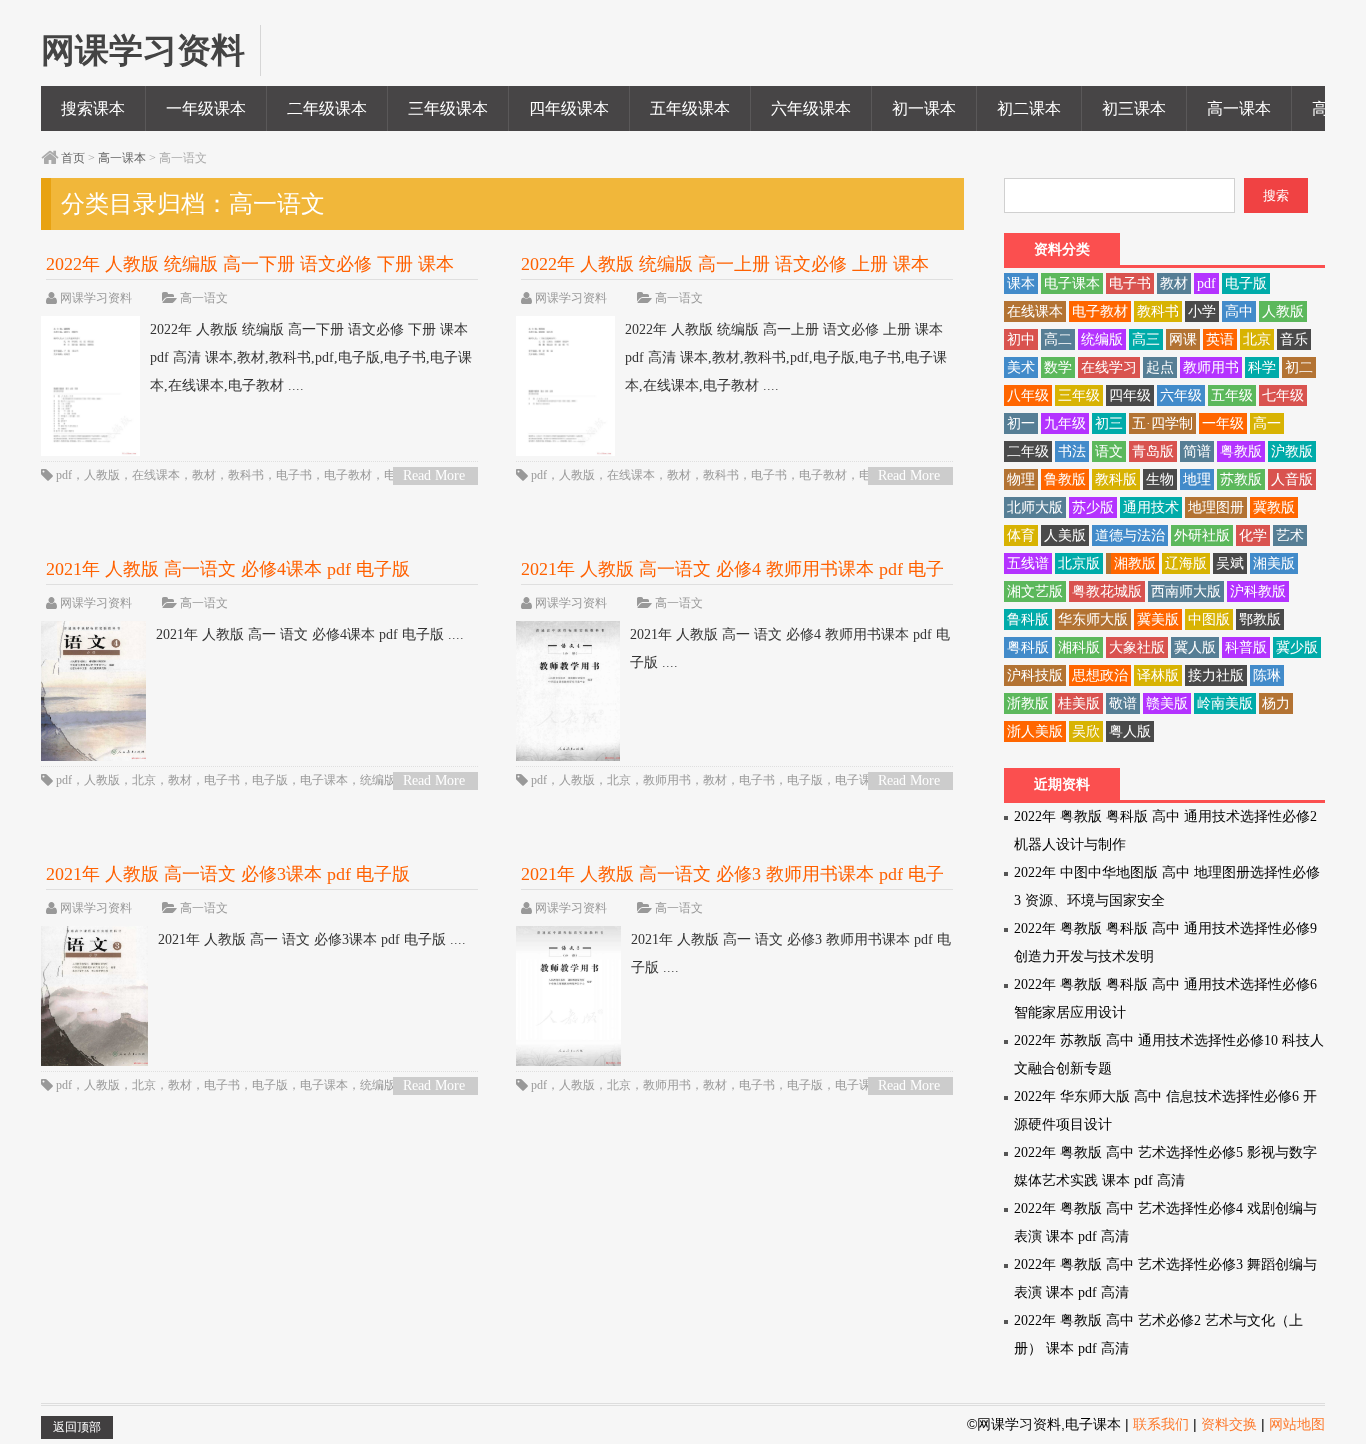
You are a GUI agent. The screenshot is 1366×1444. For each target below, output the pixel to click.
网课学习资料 (96, 298)
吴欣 (1086, 731)
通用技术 (1151, 507)
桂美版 (1079, 703)
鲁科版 (1028, 619)
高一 (1267, 423)
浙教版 (1028, 703)
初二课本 (1029, 108)
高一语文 (204, 298)
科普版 (1246, 647)
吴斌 (1230, 563)
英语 (1220, 339)
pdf (64, 475)
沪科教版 (1258, 591)
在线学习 (1109, 367)
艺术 (1290, 535)
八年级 (1028, 395)
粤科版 (1028, 647)
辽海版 (1186, 563)
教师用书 (667, 780)
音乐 (1294, 339)
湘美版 (1274, 563)
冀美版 (1158, 619)
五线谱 (1028, 563)
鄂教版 (1260, 619)
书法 (1072, 451)
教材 (204, 475)
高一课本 (1239, 108)
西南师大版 (1186, 591)
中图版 (1209, 619)
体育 (1021, 535)
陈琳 (1267, 675)
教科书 (246, 475)
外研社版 (1202, 535)
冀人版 (1195, 647)
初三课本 (1134, 108)
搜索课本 (93, 108)
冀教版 (1274, 507)
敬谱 (1123, 703)
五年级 (1232, 395)
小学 (1202, 311)
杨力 (1276, 703)
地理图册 (1216, 507)
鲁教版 (1065, 479)
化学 (1253, 535)
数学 (1058, 367)
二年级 (1028, 451)
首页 (73, 158)
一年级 (1223, 423)
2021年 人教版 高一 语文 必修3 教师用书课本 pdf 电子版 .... (791, 953)
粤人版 (1130, 731)
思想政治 (1100, 675)
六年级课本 (811, 108)
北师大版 (1035, 507)
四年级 (1130, 395)
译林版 (1158, 675)
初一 (1021, 423)
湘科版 (1079, 647)
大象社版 (1137, 647)
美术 (1021, 367)
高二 (1058, 339)
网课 (1183, 339)
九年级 (1065, 423)
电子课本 (324, 780)
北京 (144, 780)
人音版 (1292, 479)
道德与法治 (1130, 535)
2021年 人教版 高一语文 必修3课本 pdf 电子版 (228, 874)
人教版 (102, 475)
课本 (1021, 283)
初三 (1109, 423)
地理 (1197, 479)
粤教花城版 (1107, 591)
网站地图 (1297, 1424)
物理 (1021, 479)
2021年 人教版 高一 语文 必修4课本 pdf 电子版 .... (310, 634)
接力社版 (1216, 675)
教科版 (1116, 479)
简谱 (1197, 451)
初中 (1021, 339)
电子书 (294, 475)
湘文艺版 (1035, 591)
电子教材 (348, 475)
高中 (1239, 311)
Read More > (434, 476)
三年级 (1079, 395)
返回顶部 (77, 1427)
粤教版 (1241, 451)
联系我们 (1161, 1424)
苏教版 (1241, 479)
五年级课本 (690, 108)
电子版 (270, 780)
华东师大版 (1093, 619)
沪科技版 (1035, 675)
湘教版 (1135, 563)
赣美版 (1167, 703)
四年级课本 (569, 108)
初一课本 (924, 108)
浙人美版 (1035, 731)
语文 (1109, 451)
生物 (1160, 479)
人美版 (1065, 535)
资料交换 (1229, 1424)
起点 (1160, 367)
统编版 (378, 780)
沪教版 (1292, 451)
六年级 (1181, 395)
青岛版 (1153, 451)
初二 (1299, 367)
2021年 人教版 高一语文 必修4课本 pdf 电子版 (228, 569)
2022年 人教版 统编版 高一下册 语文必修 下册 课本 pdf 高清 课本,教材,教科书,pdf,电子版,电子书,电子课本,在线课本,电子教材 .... (311, 357)
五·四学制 (1162, 423)
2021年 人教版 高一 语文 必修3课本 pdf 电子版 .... (312, 939)
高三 (1146, 339)
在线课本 (156, 475)
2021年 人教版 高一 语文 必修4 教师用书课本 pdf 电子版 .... (790, 648)
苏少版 (1093, 507)
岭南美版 (1225, 703)
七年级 (1283, 395)
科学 (1262, 367)
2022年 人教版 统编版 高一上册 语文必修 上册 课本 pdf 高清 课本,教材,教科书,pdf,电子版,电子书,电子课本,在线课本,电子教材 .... (786, 357)
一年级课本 (206, 108)
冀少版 (1297, 647)
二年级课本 (327, 108)
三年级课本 (448, 108)
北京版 (1079, 563)
